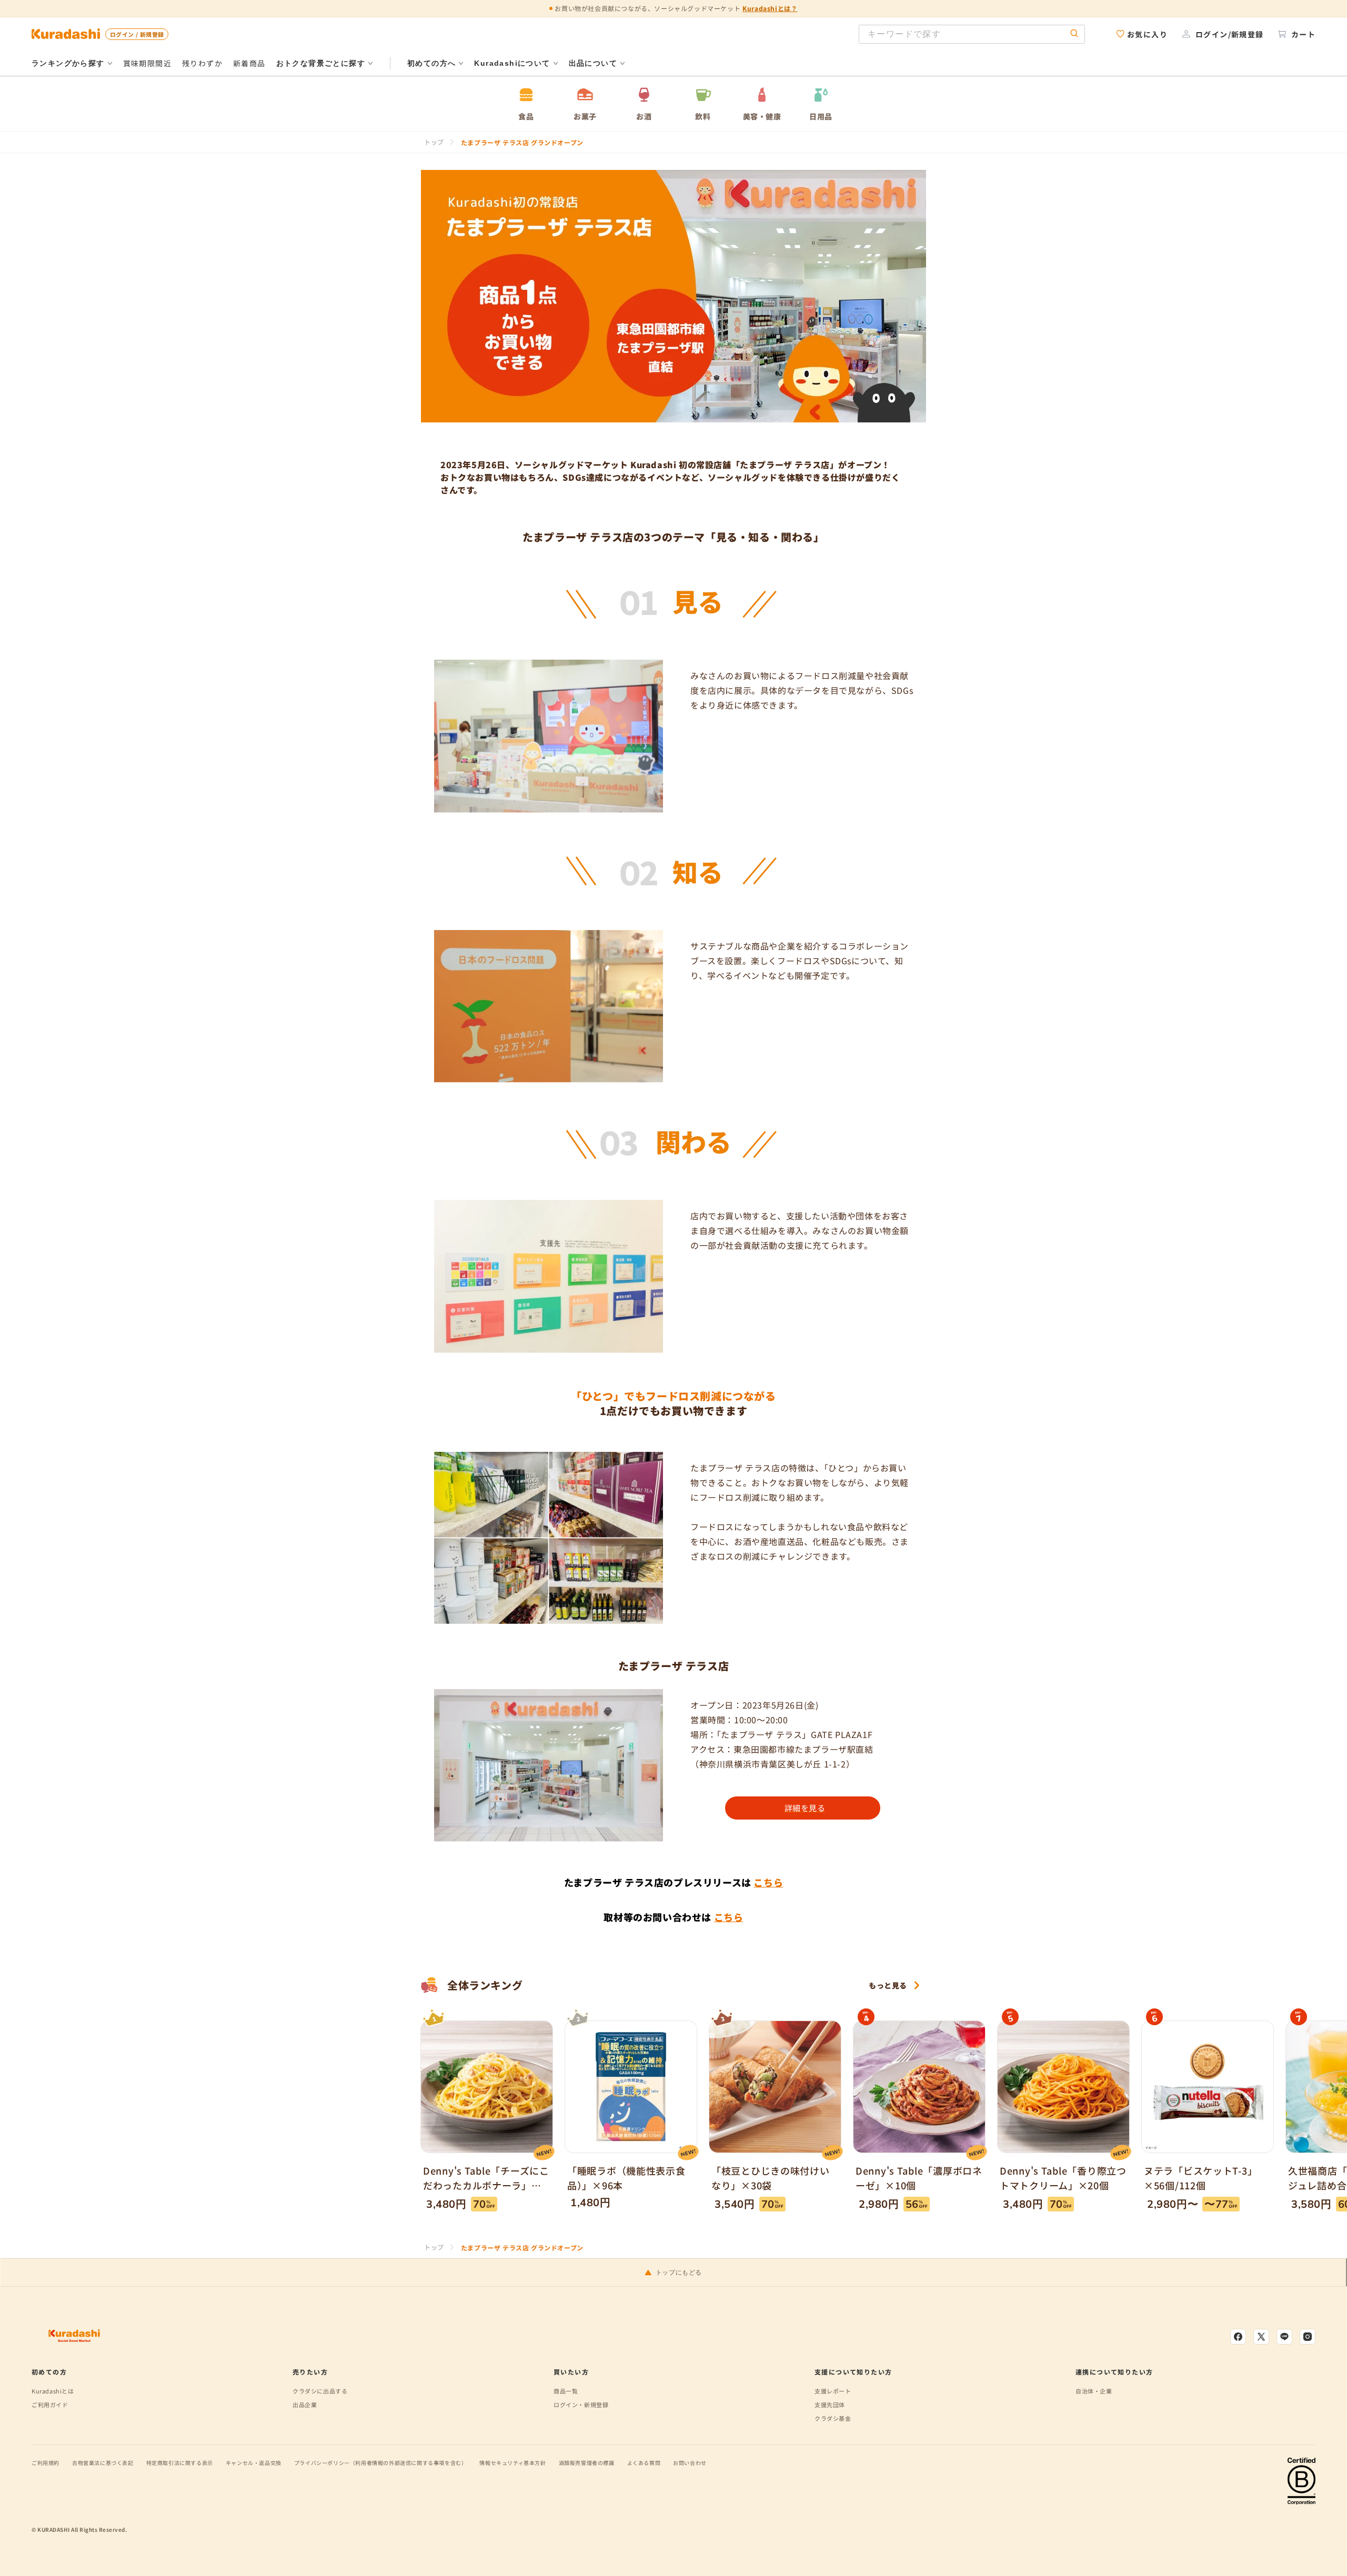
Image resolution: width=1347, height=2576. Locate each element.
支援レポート (833, 2391)
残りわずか (202, 63)
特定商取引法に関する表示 (180, 2463)
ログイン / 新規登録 (137, 34)
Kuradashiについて (512, 63)
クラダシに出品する (320, 2391)
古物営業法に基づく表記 (103, 2463)
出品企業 (305, 2405)
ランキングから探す (68, 63)
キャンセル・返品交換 (254, 2463)
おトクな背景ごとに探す (321, 63)
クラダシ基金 (833, 2418)
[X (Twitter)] (1261, 2337)
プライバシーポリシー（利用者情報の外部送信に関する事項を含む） (381, 2463)
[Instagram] (1308, 2337)
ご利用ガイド (50, 2405)
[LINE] (1284, 2337)
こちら (768, 1882)
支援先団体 (830, 2405)
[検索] (1074, 34)
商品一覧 (566, 2391)
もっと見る (888, 1985)
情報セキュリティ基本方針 (512, 2463)
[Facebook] (1238, 2337)
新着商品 (249, 63)
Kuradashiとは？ (770, 8)
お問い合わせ (690, 2463)
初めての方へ (431, 63)
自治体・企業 (1094, 2391)
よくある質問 (644, 2463)
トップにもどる (679, 2272)
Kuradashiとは (53, 2391)
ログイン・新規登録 (581, 2405)
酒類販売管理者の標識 (587, 2463)
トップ (434, 142)
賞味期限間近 (147, 63)
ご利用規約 (46, 2463)
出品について (593, 63)
